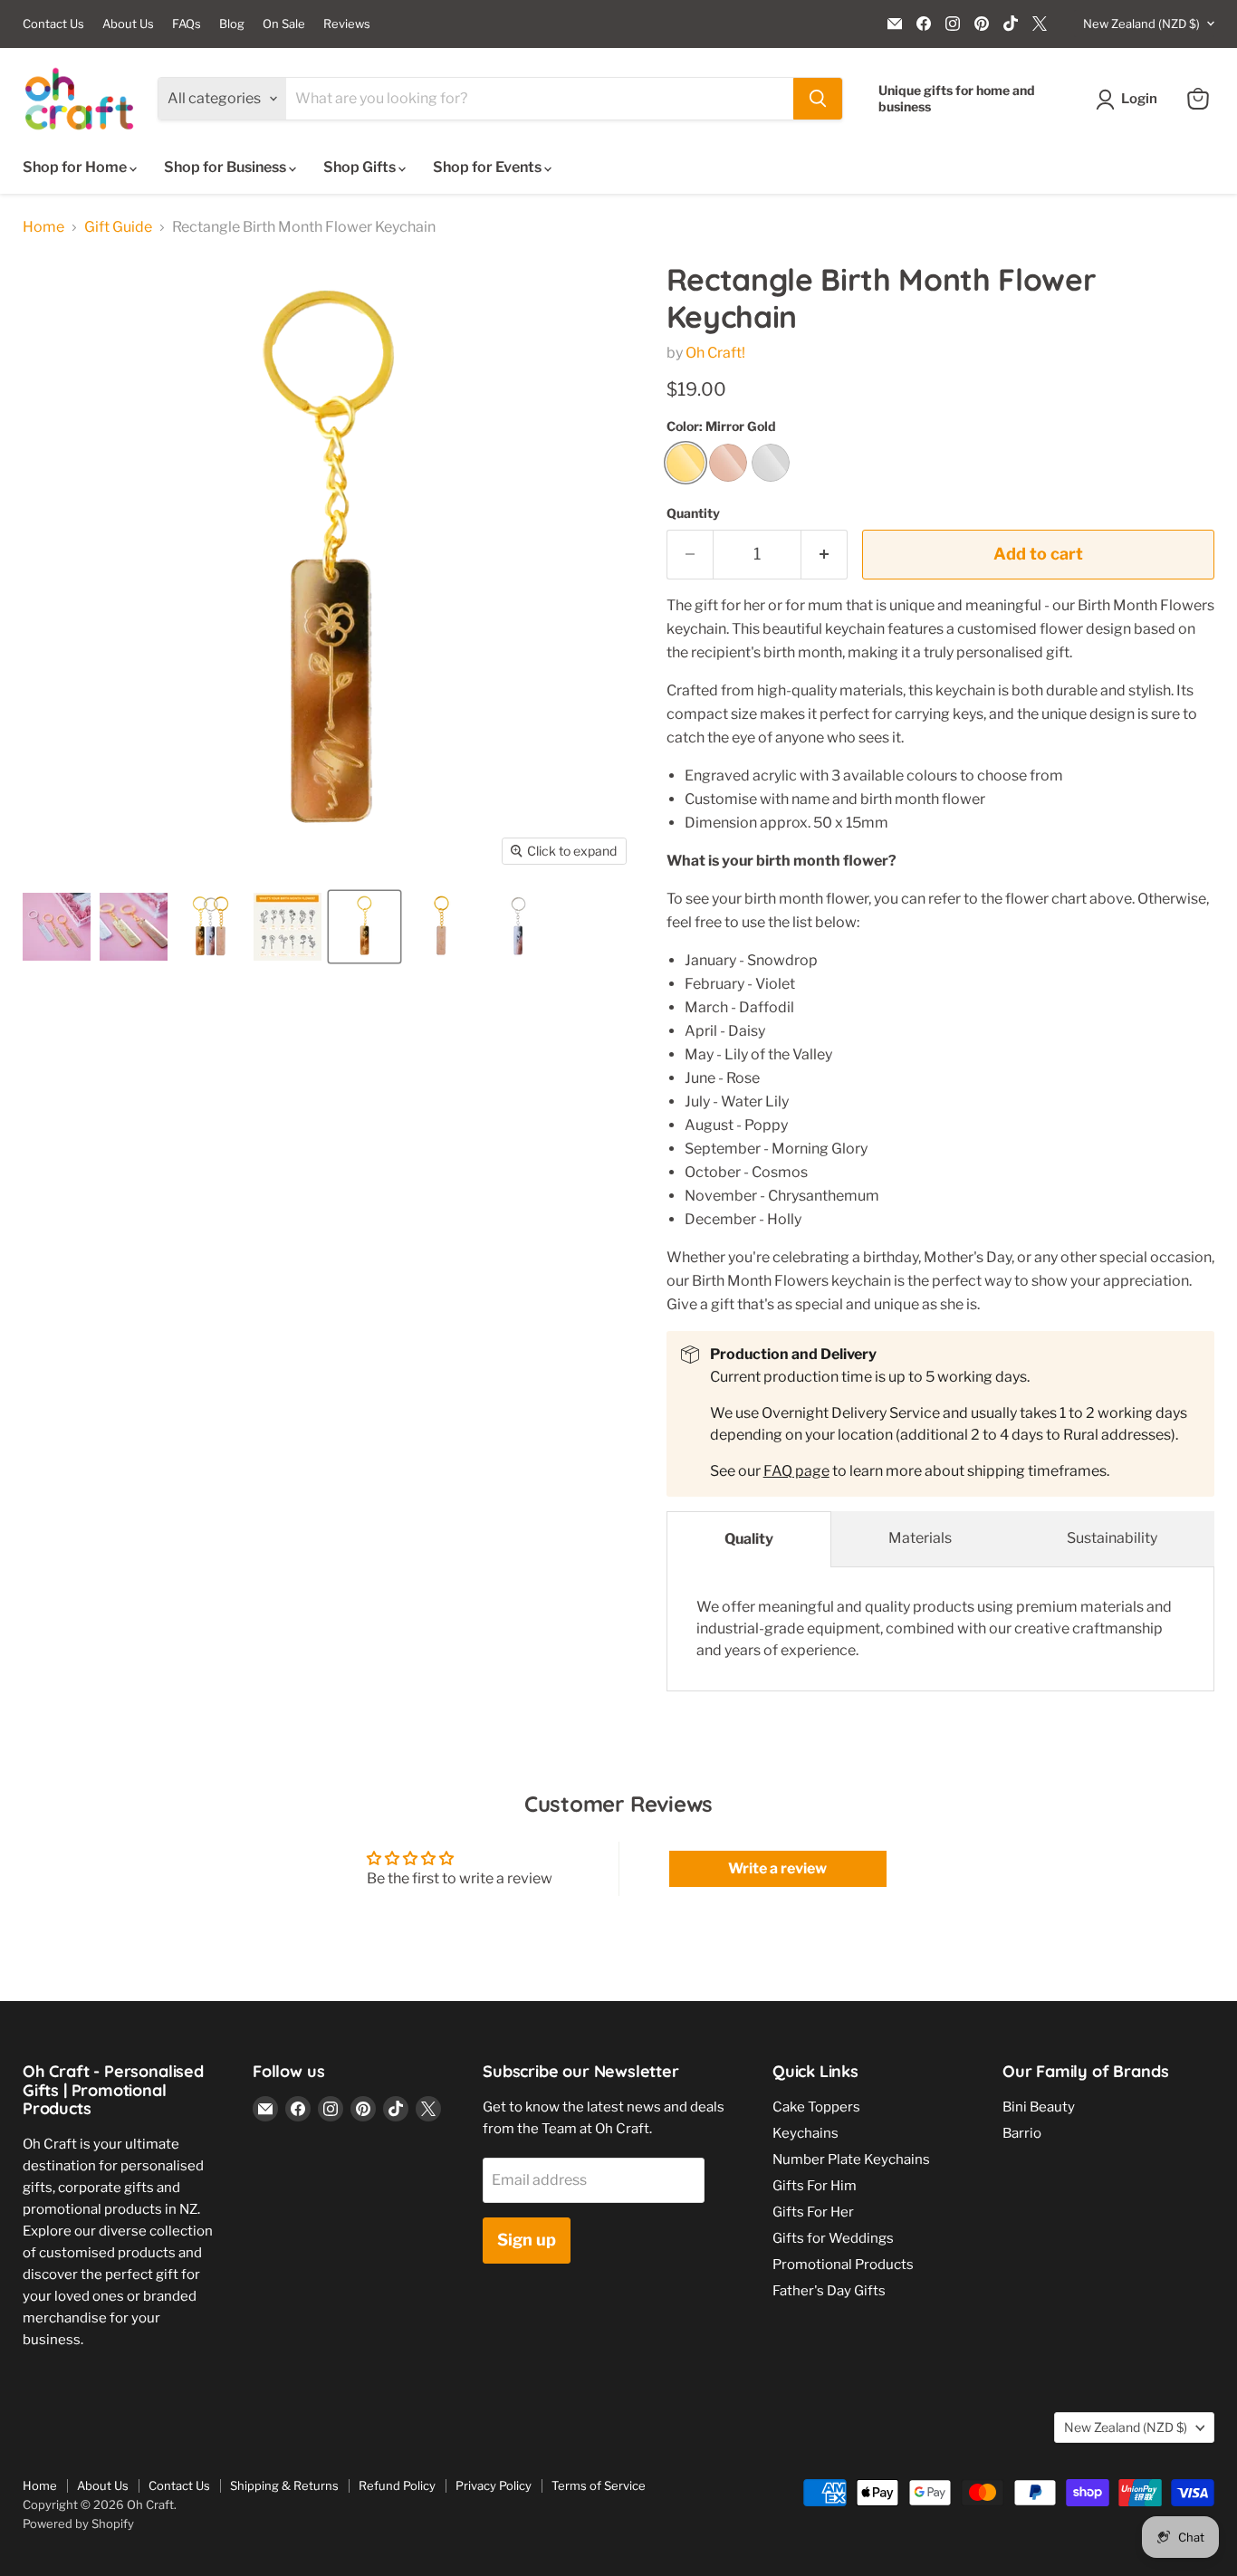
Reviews (347, 24)
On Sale (284, 24)
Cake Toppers (816, 2107)
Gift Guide (118, 227)
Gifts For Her (813, 2212)
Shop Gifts (361, 167)
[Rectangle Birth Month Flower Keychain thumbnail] (57, 927)
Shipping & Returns (284, 2485)
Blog (232, 24)
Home (43, 227)
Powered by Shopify (78, 2523)
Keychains (805, 2133)
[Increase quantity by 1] (825, 555)
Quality (749, 1539)
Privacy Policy (494, 2485)
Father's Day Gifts (829, 2291)
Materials (920, 1538)
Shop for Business (226, 167)
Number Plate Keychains (851, 2159)
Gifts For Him (815, 2186)
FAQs (187, 24)
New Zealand (1141, 24)
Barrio (1022, 2133)
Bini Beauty (1039, 2107)
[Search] (818, 99)
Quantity (693, 513)
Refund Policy (397, 2485)
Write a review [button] (777, 1868)
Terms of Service (599, 2485)
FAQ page (796, 1471)
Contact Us (53, 24)
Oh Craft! (715, 353)
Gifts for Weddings (833, 2238)
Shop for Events (489, 167)
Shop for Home (76, 167)
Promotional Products (843, 2265)
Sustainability (1112, 1538)
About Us (128, 24)
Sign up (527, 2240)
